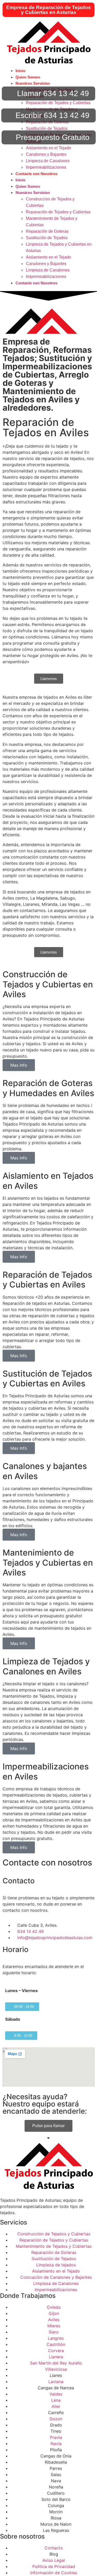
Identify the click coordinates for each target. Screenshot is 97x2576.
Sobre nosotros (22, 2536)
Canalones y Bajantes (46, 154)
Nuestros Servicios (33, 83)
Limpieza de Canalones (48, 161)
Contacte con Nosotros (36, 174)
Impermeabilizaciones (46, 167)
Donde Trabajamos (28, 2296)
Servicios (14, 2222)
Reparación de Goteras (47, 231)
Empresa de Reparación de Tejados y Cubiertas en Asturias (48, 10)
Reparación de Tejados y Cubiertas (58, 103)
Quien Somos (28, 77)
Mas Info (19, 1065)
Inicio (20, 71)
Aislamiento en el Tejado (48, 148)
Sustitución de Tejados (47, 128)
